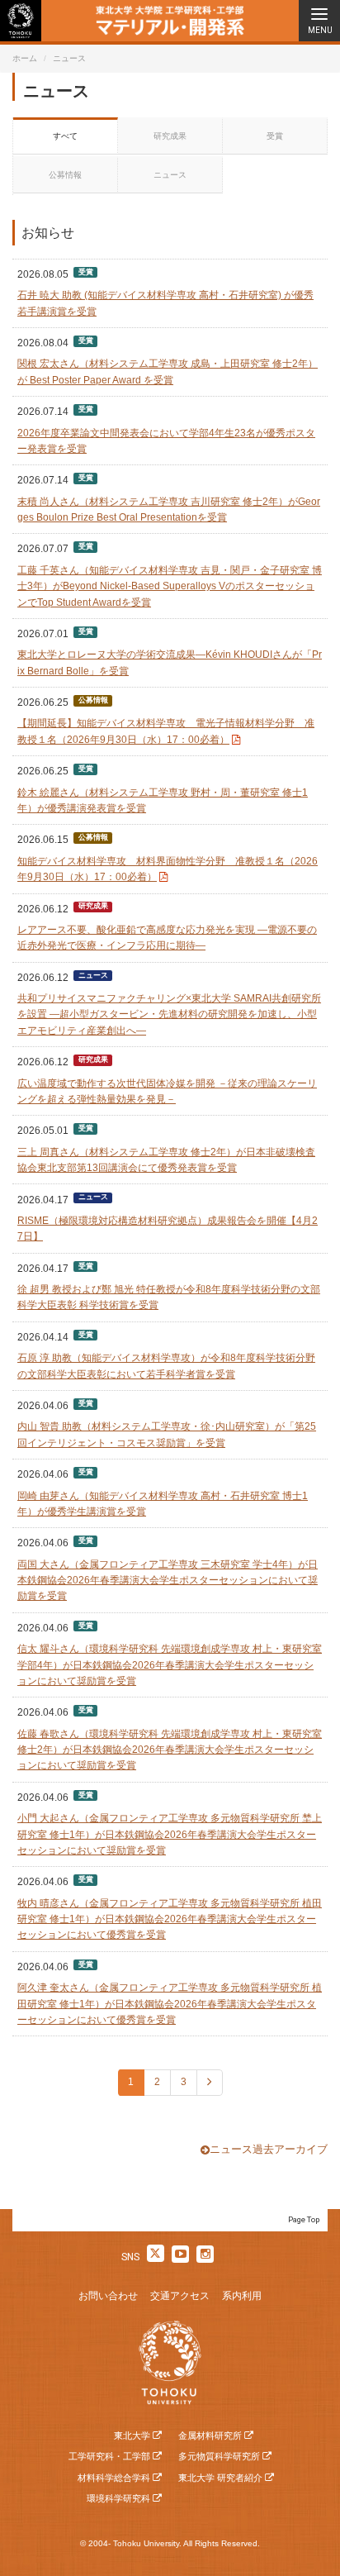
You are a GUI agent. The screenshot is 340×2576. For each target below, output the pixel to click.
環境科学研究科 (118, 2498)
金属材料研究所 (210, 2436)
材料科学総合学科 (114, 2478)
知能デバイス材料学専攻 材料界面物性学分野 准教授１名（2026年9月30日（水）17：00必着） (168, 869)
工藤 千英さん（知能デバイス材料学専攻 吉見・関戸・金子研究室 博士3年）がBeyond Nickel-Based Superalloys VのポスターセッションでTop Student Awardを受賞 (170, 586)
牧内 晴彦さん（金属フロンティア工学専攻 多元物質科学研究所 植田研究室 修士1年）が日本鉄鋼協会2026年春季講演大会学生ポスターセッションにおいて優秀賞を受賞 (170, 1919)
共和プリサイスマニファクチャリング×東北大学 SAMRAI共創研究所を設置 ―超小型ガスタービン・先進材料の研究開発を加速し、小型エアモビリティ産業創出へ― (169, 1014)
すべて (65, 136)
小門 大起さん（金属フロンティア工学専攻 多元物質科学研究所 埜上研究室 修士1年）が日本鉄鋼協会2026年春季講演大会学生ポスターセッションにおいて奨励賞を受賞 (170, 1834)
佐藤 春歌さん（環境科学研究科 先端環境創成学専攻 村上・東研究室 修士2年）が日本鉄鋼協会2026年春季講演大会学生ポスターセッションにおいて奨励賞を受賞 (170, 1750)
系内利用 (242, 2296)
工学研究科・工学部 (109, 2456)
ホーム (25, 58)
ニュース (170, 175)
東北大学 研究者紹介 (220, 2478)
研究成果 (170, 136)
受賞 (275, 136)
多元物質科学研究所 (219, 2456)
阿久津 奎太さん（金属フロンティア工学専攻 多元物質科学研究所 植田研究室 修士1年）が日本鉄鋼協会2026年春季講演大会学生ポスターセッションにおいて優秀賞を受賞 (170, 2004)
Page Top (304, 2219)
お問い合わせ (108, 2296)
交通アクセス (180, 2296)
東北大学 (132, 2436)
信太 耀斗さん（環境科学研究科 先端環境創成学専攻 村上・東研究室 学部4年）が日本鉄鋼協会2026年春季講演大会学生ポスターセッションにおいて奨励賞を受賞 (170, 1665)
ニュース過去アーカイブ (269, 2149)
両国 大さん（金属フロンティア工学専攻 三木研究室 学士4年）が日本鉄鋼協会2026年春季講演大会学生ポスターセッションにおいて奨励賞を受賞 (168, 1581)
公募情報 (65, 175)
